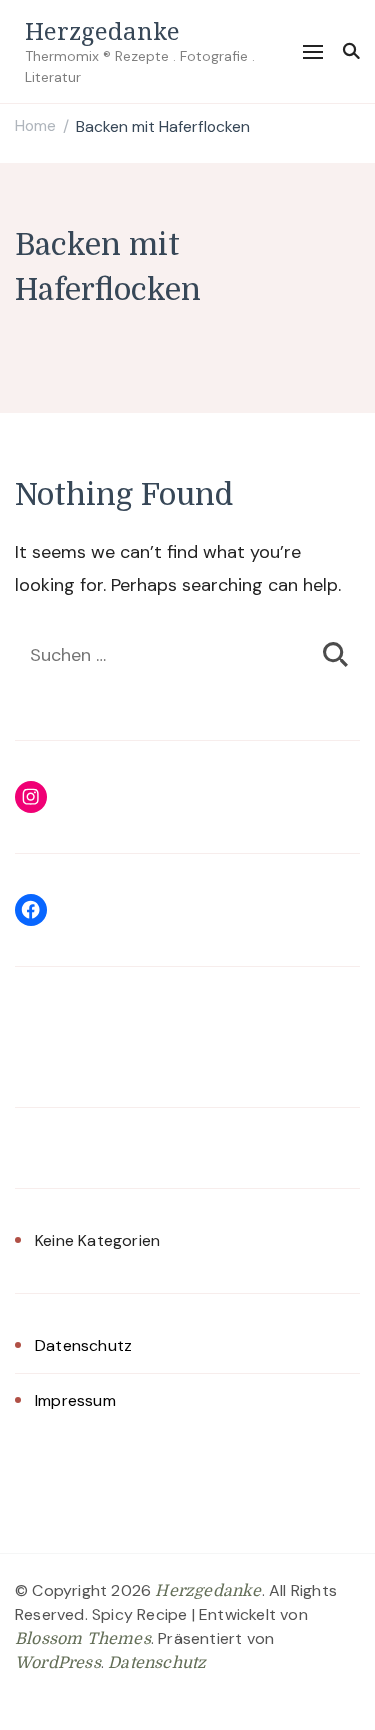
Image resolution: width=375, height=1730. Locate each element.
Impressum (75, 1400)
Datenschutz (83, 1345)
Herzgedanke (102, 30)
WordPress (58, 1663)
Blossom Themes (83, 1639)
